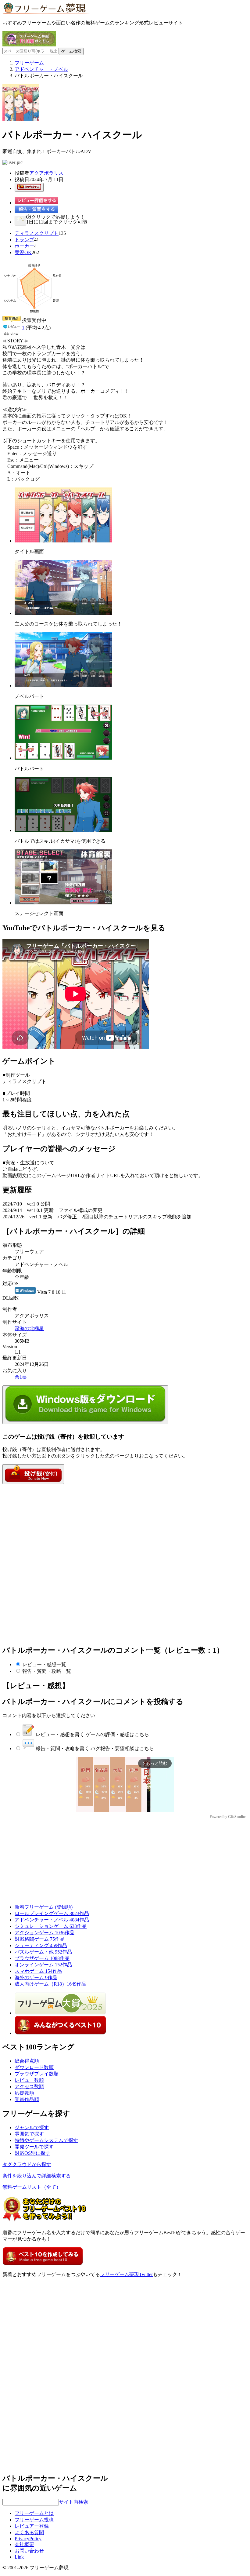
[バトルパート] (63, 758)
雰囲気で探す (29, 2134)
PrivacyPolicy (28, 2539)
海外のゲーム (36, 1978)
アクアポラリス (46, 173)
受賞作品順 (27, 2099)
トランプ (24, 240)
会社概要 (24, 2544)
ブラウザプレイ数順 (37, 2074)
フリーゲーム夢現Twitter (126, 2274)
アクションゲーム (45, 1933)
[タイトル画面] (63, 541)
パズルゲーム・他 (43, 1952)
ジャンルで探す (32, 2127)
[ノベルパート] (63, 686)
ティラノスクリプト (37, 233)
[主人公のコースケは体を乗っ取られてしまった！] (63, 613)
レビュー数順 (29, 2080)
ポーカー (24, 246)
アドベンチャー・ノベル (52, 1920)
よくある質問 (29, 2532)
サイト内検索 (73, 2502)
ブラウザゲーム (42, 1958)
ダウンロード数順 (34, 2067)
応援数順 (24, 2093)
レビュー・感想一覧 (44, 1664)
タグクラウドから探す (27, 2164)
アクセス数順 (29, 2087)
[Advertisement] (48, 1522)
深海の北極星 (29, 1328)
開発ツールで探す (34, 2147)
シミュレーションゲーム (51, 1926)
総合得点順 (27, 2061)
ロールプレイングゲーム (52, 1913)
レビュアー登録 (32, 2526)
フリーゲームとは (34, 2513)
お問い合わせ (29, 2551)
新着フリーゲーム (44, 1907)
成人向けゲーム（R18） (50, 1984)
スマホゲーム (38, 1971)
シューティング (41, 1945)
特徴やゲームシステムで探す (46, 2140)
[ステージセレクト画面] (63, 903)
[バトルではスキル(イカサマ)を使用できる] (63, 830)
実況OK (23, 252)
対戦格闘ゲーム (40, 1939)
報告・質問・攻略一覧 (47, 1671)
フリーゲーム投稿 (34, 2520)
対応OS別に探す (32, 2153)
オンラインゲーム (43, 1965)
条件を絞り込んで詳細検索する (37, 2176)
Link (19, 2557)
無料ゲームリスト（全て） (32, 2187)
